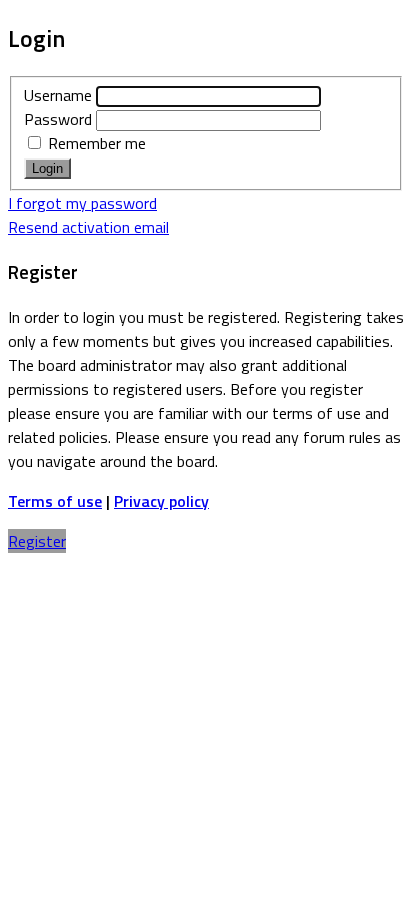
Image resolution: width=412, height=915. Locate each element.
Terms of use (55, 501)
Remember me (95, 143)
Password (58, 119)
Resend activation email (88, 227)
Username (58, 95)
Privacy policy (161, 501)
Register (37, 541)
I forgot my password (82, 203)
